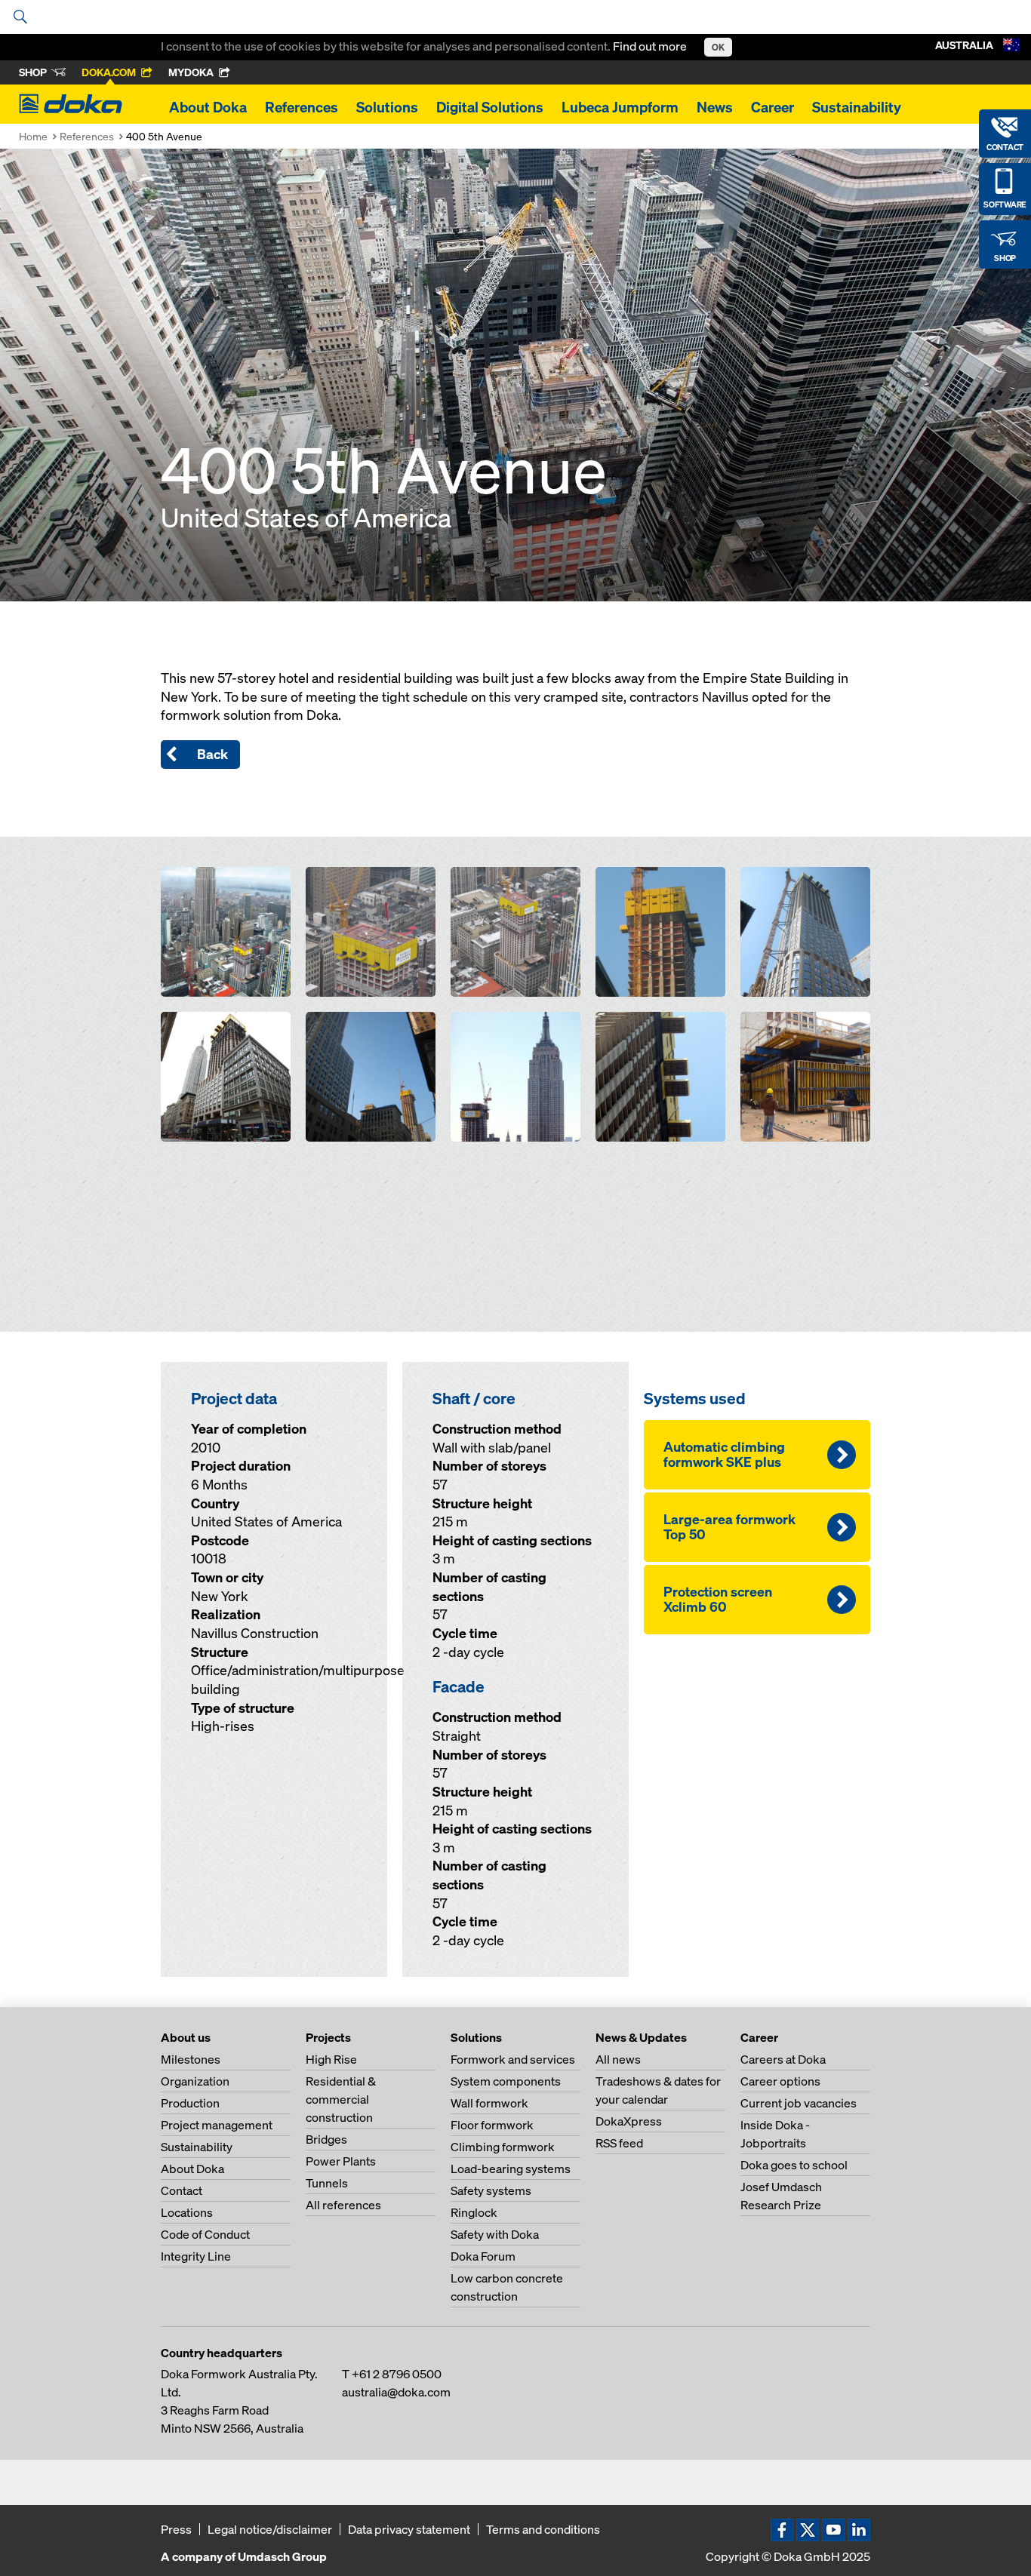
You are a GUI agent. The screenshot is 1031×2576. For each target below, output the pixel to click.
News (715, 107)
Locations (187, 2212)
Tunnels (327, 2183)
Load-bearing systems (511, 2169)
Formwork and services (513, 2059)
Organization (195, 2081)
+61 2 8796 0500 (397, 2374)
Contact (182, 2190)
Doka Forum (483, 2256)
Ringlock (474, 2212)
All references (343, 2205)
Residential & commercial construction (341, 2099)
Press (176, 2529)
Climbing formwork (503, 2147)
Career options (780, 2081)
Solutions (387, 107)
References (302, 107)
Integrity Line (196, 2256)
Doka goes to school (794, 2165)
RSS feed (619, 2143)
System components (506, 2081)
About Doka (208, 107)
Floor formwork (492, 2125)
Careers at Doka (783, 2059)
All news (618, 2059)
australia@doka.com (396, 2392)
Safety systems (491, 2190)
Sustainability (857, 107)
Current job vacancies (799, 2103)
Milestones (191, 2059)
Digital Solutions (490, 107)
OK (718, 47)
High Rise (331, 2059)
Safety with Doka (495, 2234)
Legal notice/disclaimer (270, 2529)
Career (772, 107)
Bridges (326, 2139)
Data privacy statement (409, 2529)
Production (190, 2103)
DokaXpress (629, 2121)
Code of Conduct (205, 2234)
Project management (217, 2125)
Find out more (651, 46)
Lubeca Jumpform (620, 107)
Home (33, 136)
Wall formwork (489, 2103)
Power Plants (341, 2161)
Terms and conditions (543, 2529)
